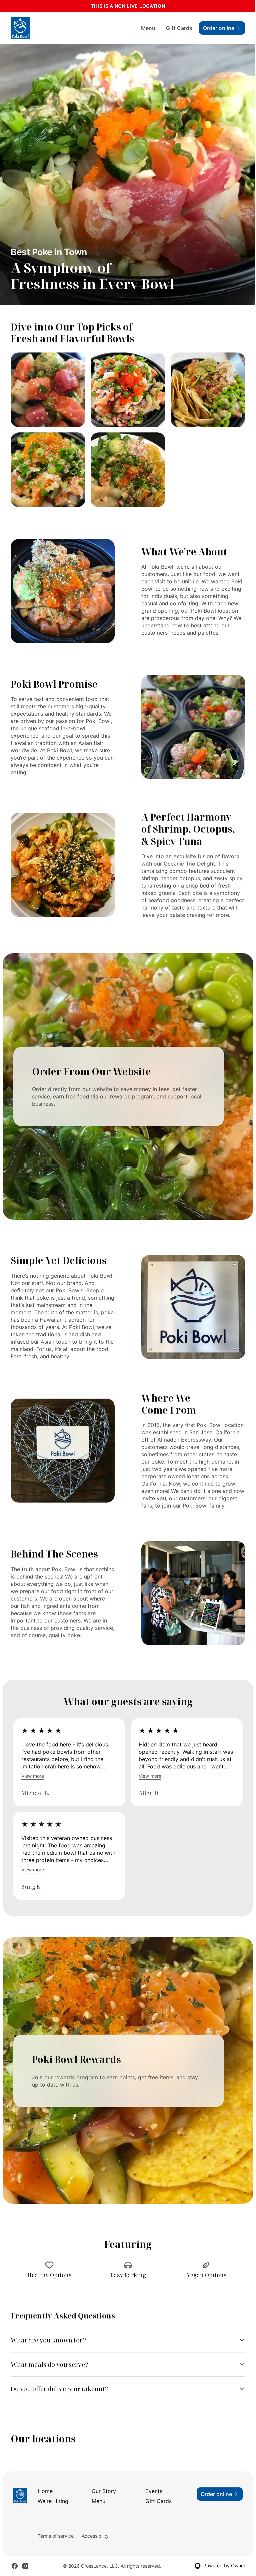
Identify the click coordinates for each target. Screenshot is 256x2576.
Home (45, 2526)
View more (33, 1776)
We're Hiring (53, 2536)
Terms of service (55, 2571)
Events (151, 2526)
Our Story (102, 2526)
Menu (148, 28)
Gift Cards (179, 28)
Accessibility (95, 2571)
